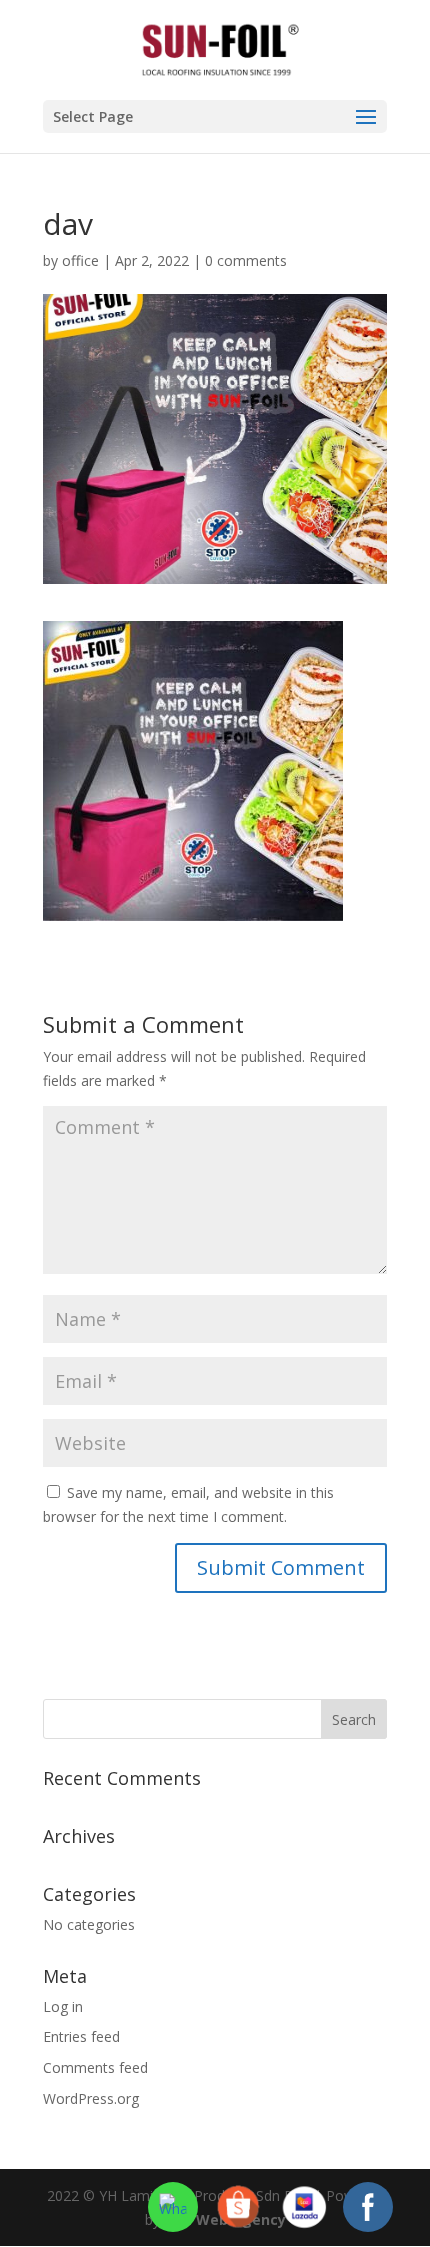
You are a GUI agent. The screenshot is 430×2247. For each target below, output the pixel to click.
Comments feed (95, 2067)
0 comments (246, 260)
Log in (63, 2006)
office (80, 260)
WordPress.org (91, 2098)
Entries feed (81, 2036)
